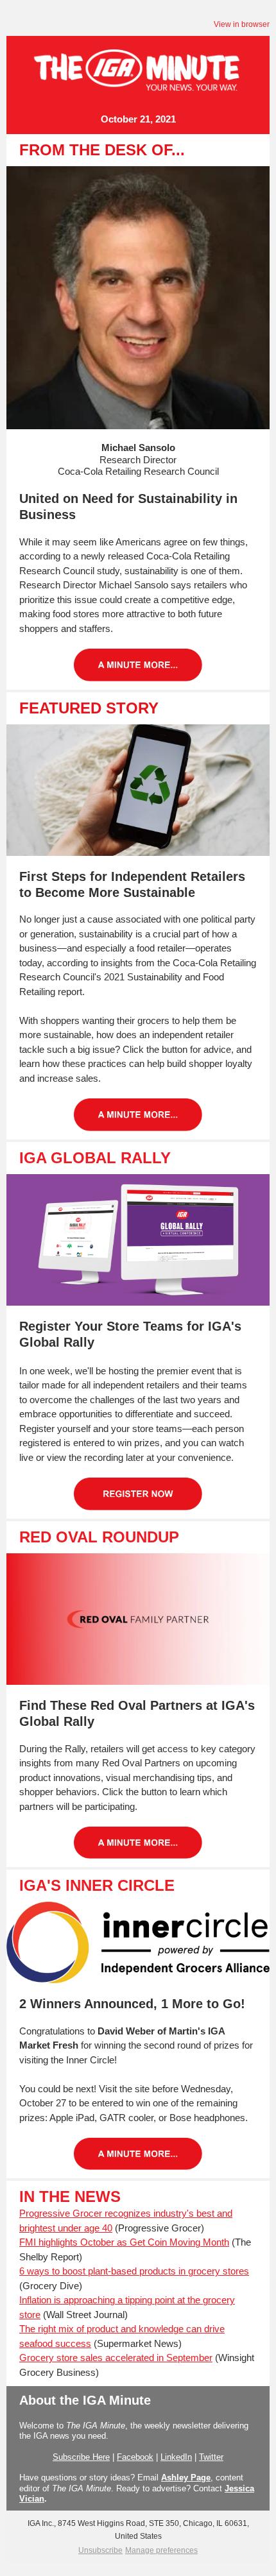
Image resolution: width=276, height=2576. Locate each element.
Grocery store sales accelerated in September (116, 2358)
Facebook (135, 2457)
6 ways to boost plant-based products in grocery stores (134, 2271)
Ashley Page (186, 2478)
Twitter (211, 2457)
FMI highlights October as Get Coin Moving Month (124, 2242)
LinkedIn (176, 2457)
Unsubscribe (100, 2550)
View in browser (242, 24)
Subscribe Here (81, 2457)
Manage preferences (161, 2550)
